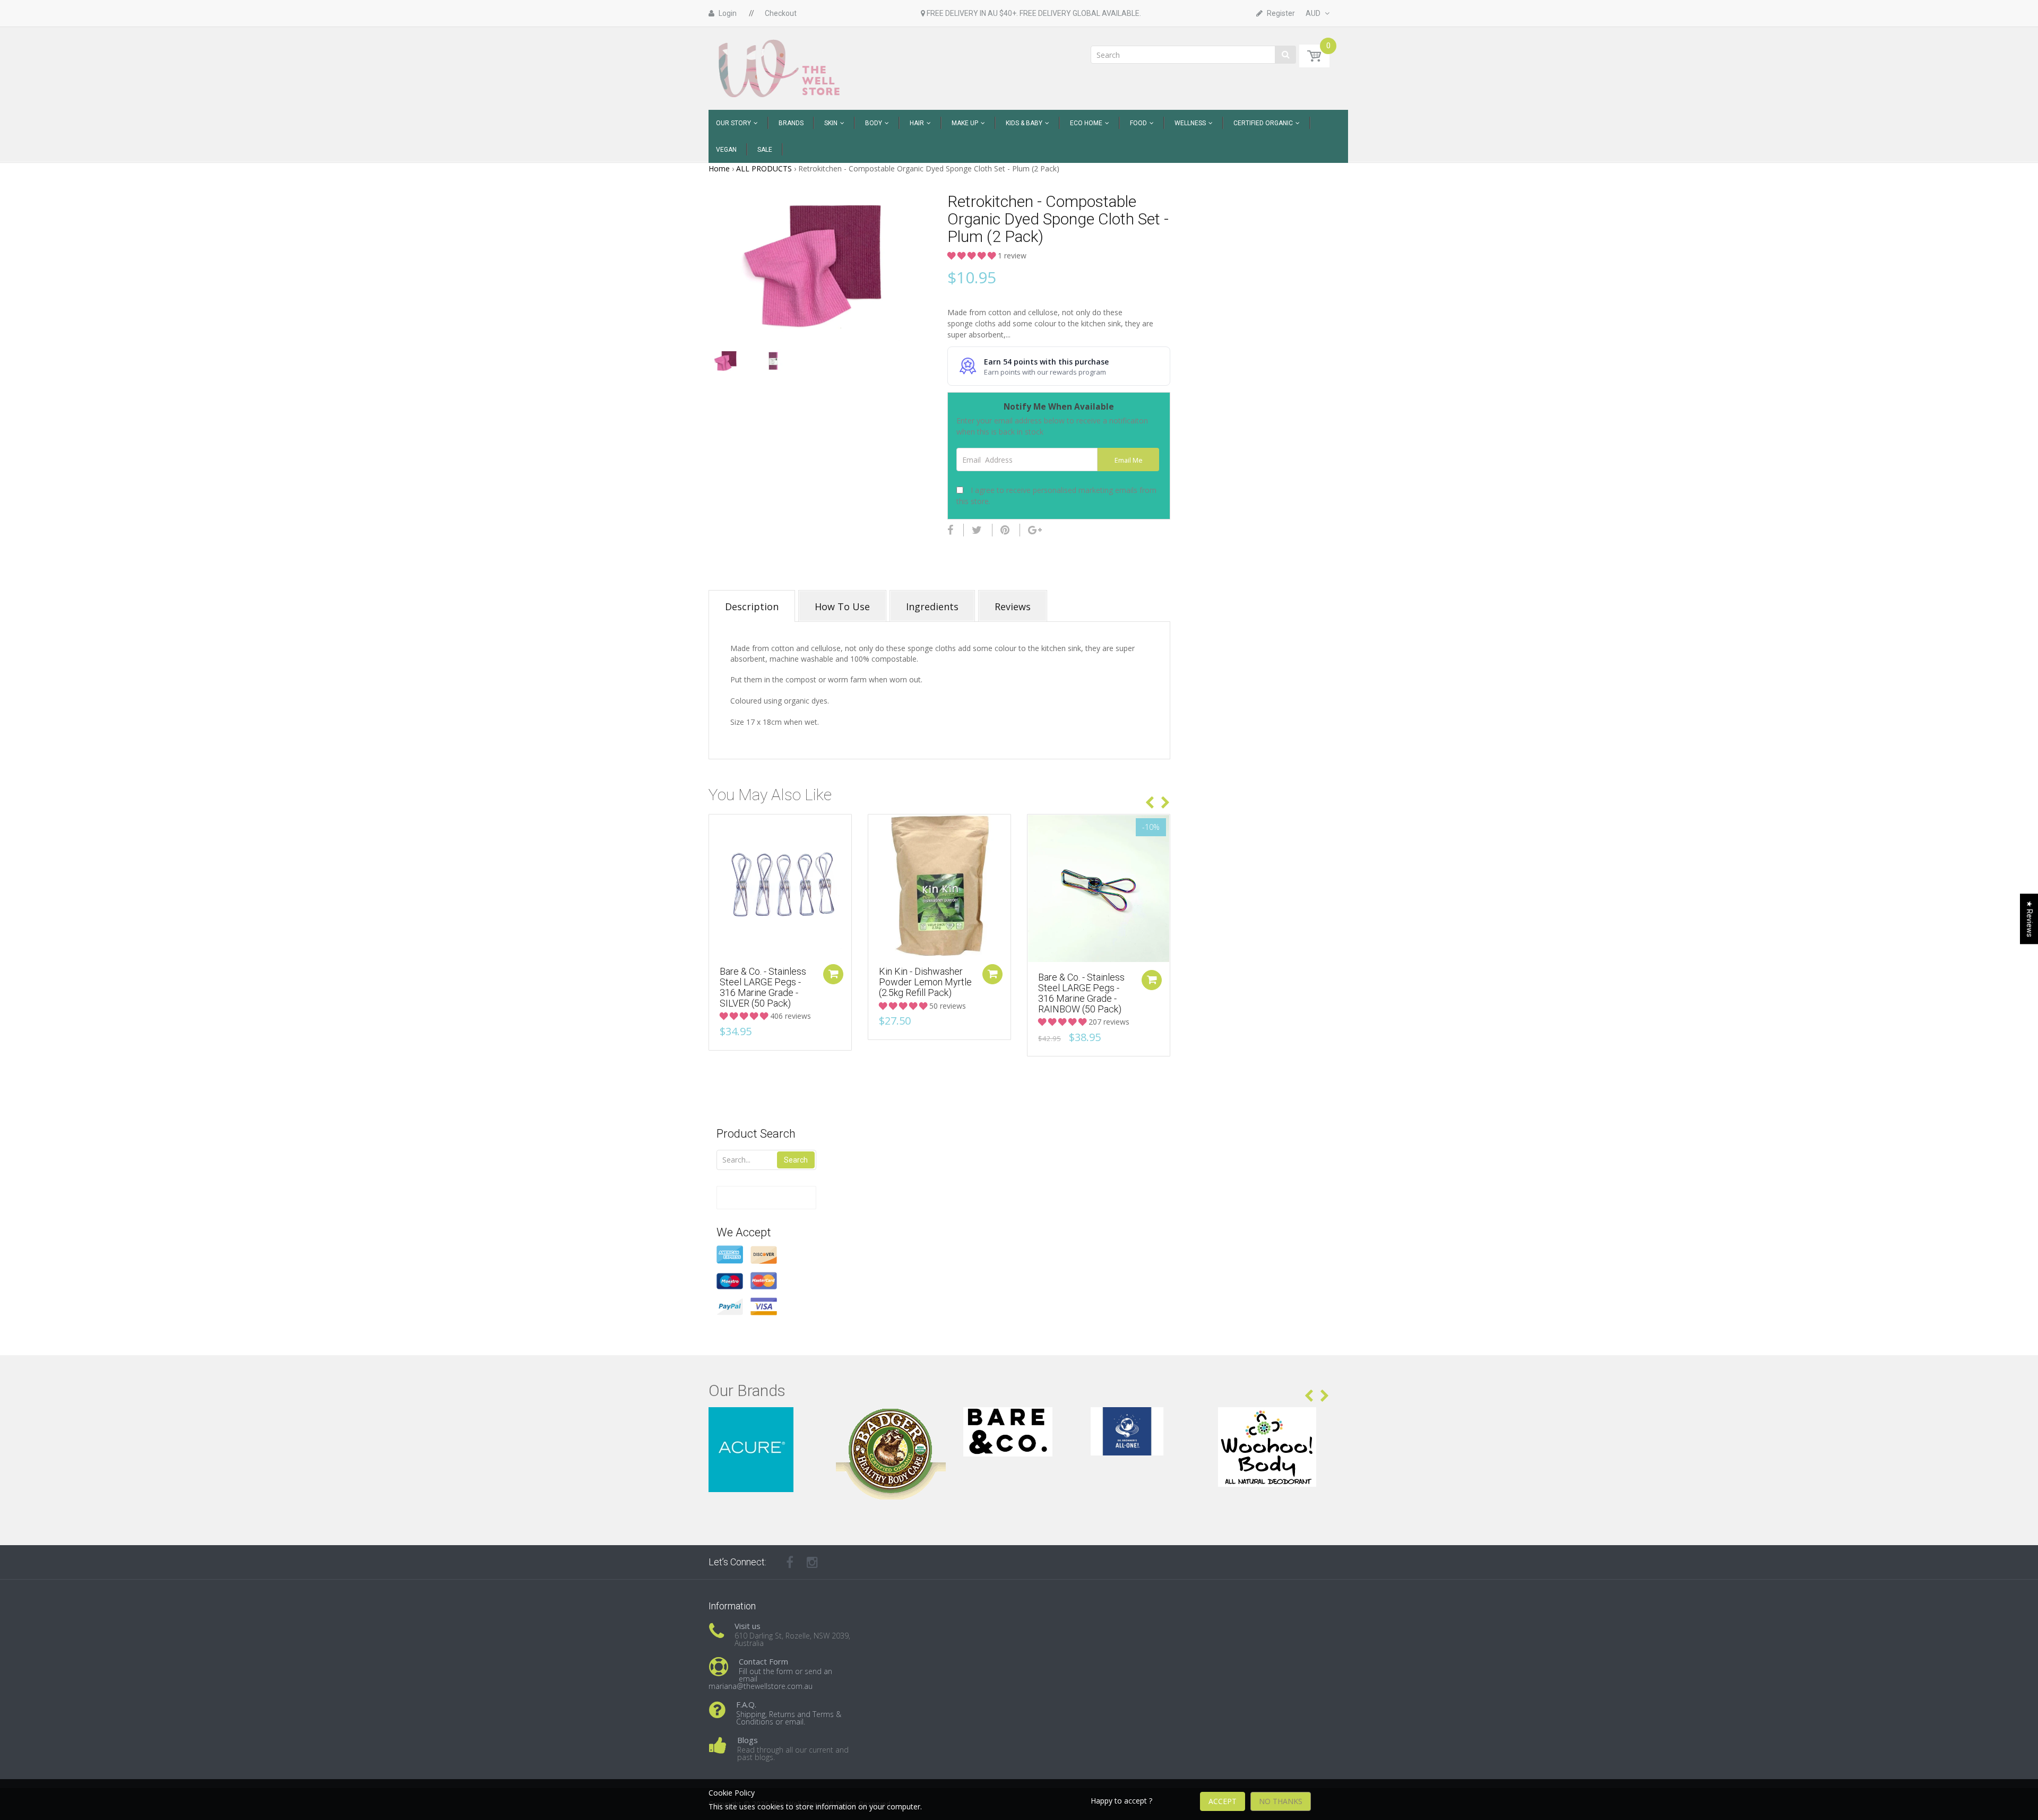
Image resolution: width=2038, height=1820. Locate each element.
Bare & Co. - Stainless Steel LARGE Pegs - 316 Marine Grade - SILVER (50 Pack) (763, 987)
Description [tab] (752, 606)
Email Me (1129, 460)
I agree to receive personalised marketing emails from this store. (1056, 496)
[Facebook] (950, 530)
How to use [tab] (842, 606)
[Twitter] (977, 530)
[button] (973, 255)
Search (796, 1160)
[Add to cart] (833, 974)
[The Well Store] (780, 68)
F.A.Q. (746, 1704)
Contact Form (763, 1661)
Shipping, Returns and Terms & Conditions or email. (789, 1718)
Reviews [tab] (1013, 606)
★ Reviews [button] (2030, 919)
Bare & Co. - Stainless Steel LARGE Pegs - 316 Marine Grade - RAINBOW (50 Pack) (1081, 993)
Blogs (748, 1740)
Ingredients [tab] (932, 606)
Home (719, 168)
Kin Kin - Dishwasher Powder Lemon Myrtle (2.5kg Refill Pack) (925, 982)
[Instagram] (812, 1562)
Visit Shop (765, 1420)
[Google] (1035, 530)
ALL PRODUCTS (764, 168)
